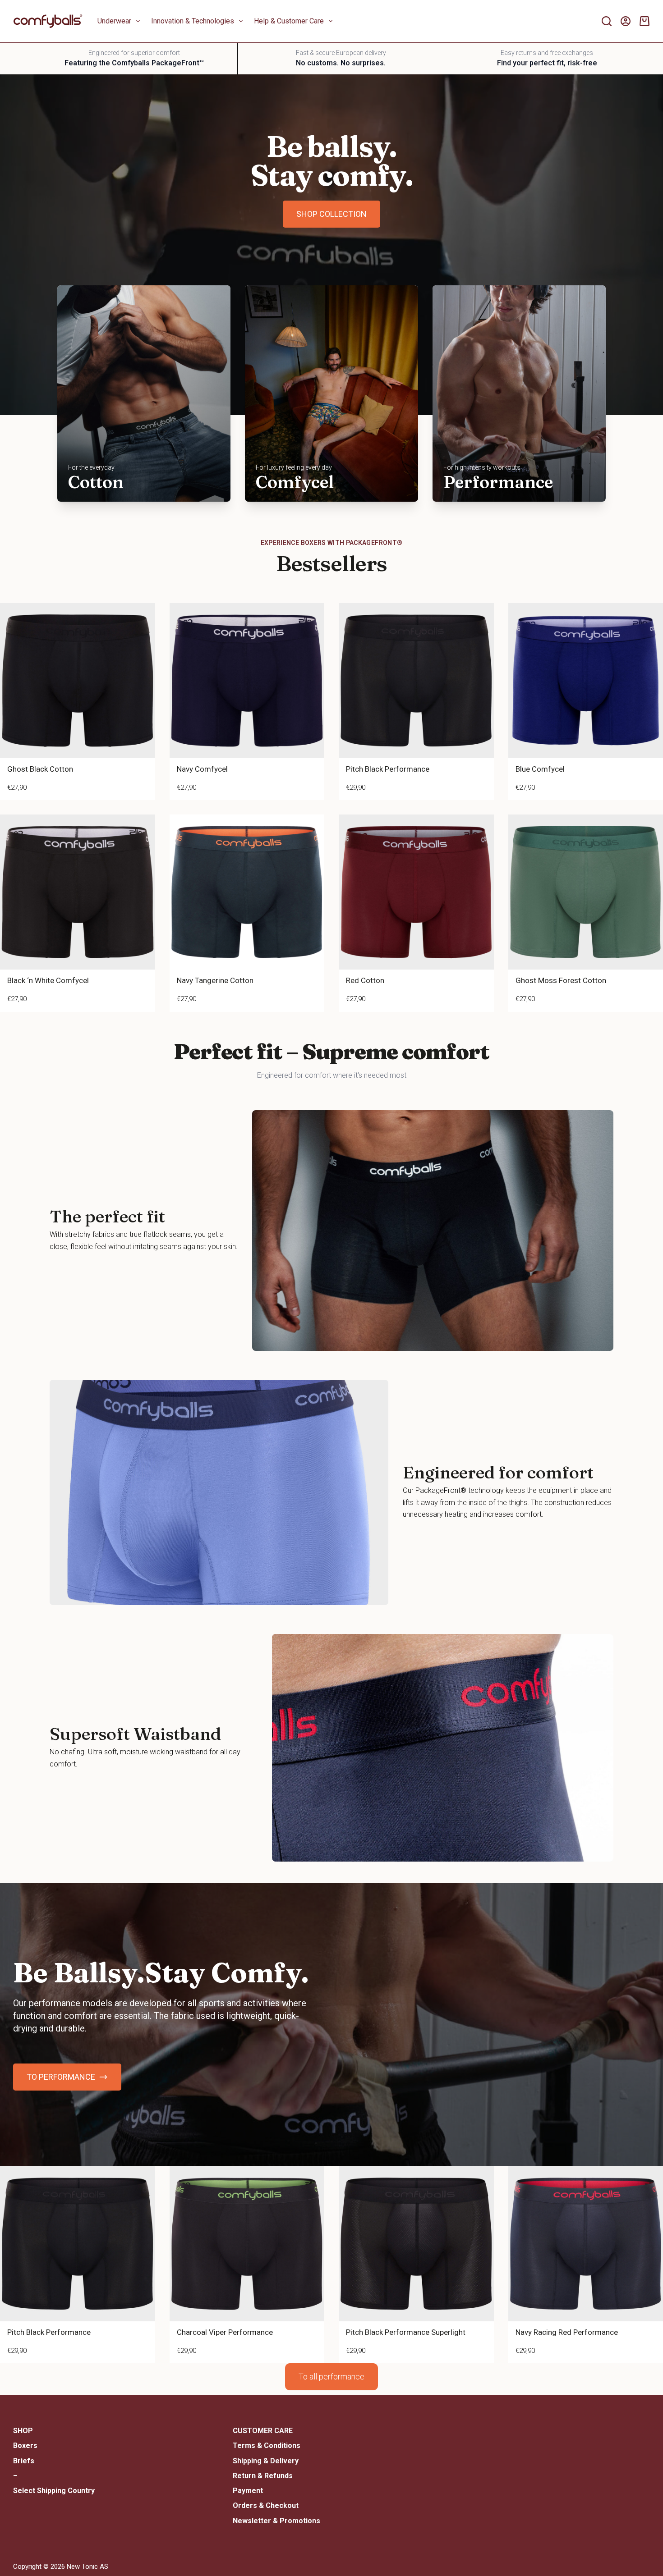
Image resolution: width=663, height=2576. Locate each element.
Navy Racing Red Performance (567, 2332)
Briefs (24, 2461)
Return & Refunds (263, 2476)
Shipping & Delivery (266, 2461)
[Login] (626, 21)
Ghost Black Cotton (40, 769)
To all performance (331, 2377)
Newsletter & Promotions (276, 2521)
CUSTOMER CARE (263, 2431)
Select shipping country (54, 2491)
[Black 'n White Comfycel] (78, 892)
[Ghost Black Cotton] (78, 681)
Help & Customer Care (289, 21)
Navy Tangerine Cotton (215, 980)
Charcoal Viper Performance (225, 2332)
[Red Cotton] (416, 892)
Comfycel (295, 482)
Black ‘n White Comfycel (48, 980)
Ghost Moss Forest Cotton (561, 980)
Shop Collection (331, 214)
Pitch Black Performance (388, 769)
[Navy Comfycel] (247, 681)
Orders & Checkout (266, 2505)
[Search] (607, 21)
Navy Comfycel (202, 769)
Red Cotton (365, 980)
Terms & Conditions (267, 2446)
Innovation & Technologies (193, 21)
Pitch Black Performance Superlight (406, 2332)
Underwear (114, 21)
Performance (498, 482)
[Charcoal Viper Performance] (247, 2244)
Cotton (96, 482)
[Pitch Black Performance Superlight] (416, 2244)
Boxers (25, 2446)
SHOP (23, 2431)
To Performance (61, 2077)
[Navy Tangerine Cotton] (247, 892)
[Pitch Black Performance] (416, 681)
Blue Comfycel (540, 769)
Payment (248, 2491)
